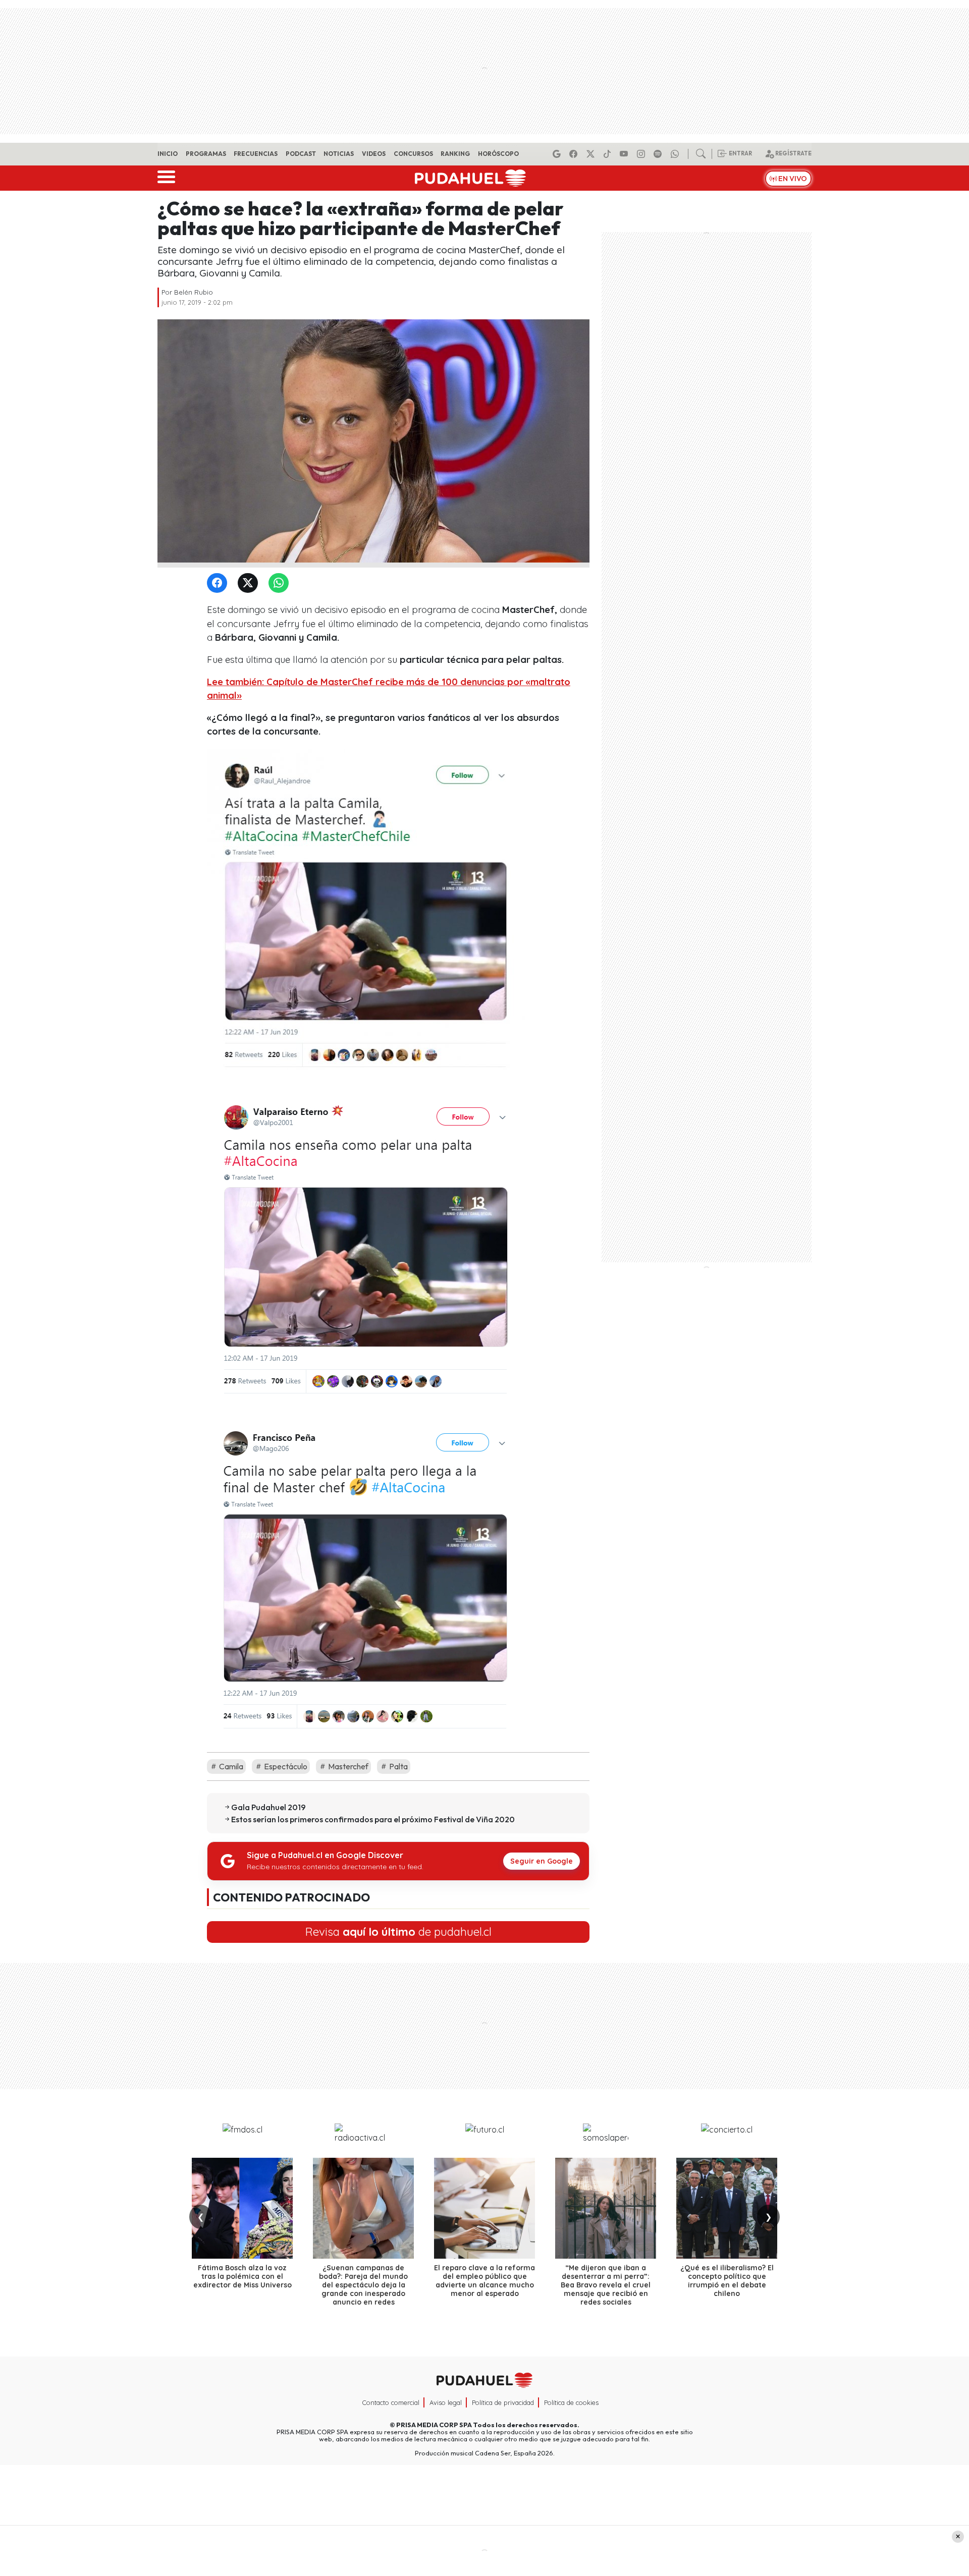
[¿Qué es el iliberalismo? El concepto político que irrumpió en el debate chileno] (727, 2208)
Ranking (455, 154)
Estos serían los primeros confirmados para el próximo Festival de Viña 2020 (373, 1819)
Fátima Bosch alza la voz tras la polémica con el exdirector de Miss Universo (243, 2276)
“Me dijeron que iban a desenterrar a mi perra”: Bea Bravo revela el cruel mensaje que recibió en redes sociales (606, 2285)
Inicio (168, 154)
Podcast (301, 154)
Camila (230, 1766)
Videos (374, 154)
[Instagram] (642, 154)
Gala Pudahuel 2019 (268, 1807)
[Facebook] (575, 154)
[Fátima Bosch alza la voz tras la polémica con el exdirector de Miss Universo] (242, 2208)
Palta (398, 1766)
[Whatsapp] (676, 154)
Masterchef (347, 1766)
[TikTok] (609, 154)
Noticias (339, 154)
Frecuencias (256, 154)
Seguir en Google (542, 1861)
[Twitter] (250, 583)
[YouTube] (625, 154)
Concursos (413, 154)
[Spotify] (659, 154)
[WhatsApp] (281, 583)
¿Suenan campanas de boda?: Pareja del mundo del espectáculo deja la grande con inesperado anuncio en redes (363, 2285)
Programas (206, 154)
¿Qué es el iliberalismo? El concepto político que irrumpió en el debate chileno (727, 2280)
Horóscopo (498, 154)
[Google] (558, 154)
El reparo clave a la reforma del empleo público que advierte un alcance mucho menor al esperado (484, 2280)
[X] (592, 154)
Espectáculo (285, 1766)
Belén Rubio (194, 292)
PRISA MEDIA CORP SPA (434, 2425)
